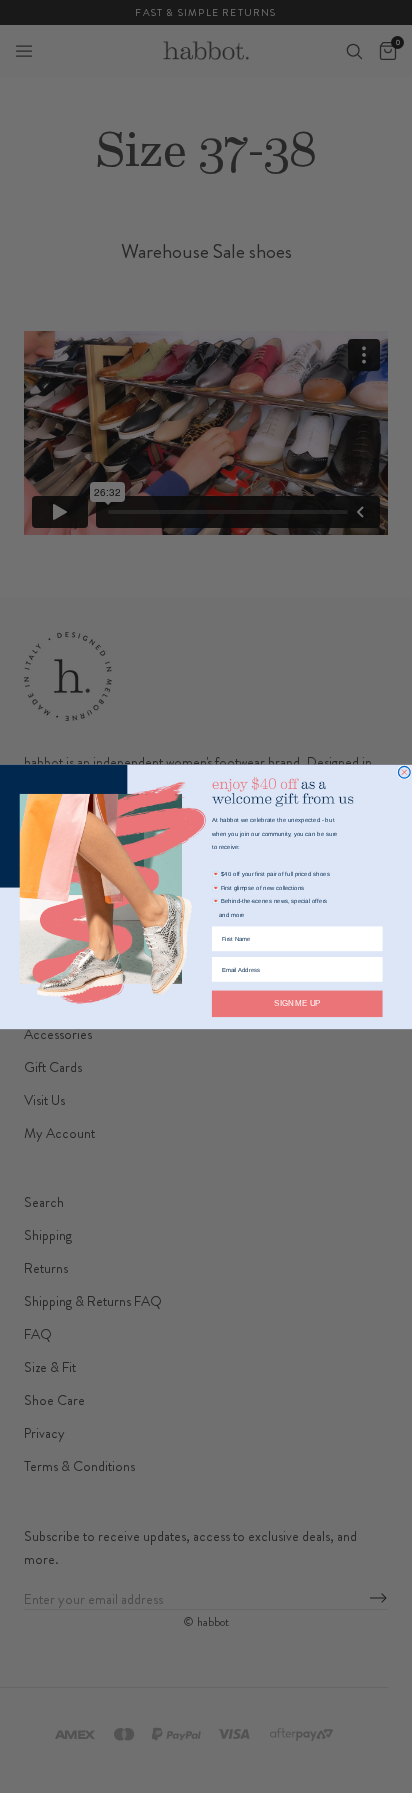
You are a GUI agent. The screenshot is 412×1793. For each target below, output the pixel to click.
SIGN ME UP (297, 1003)
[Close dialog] (404, 772)
